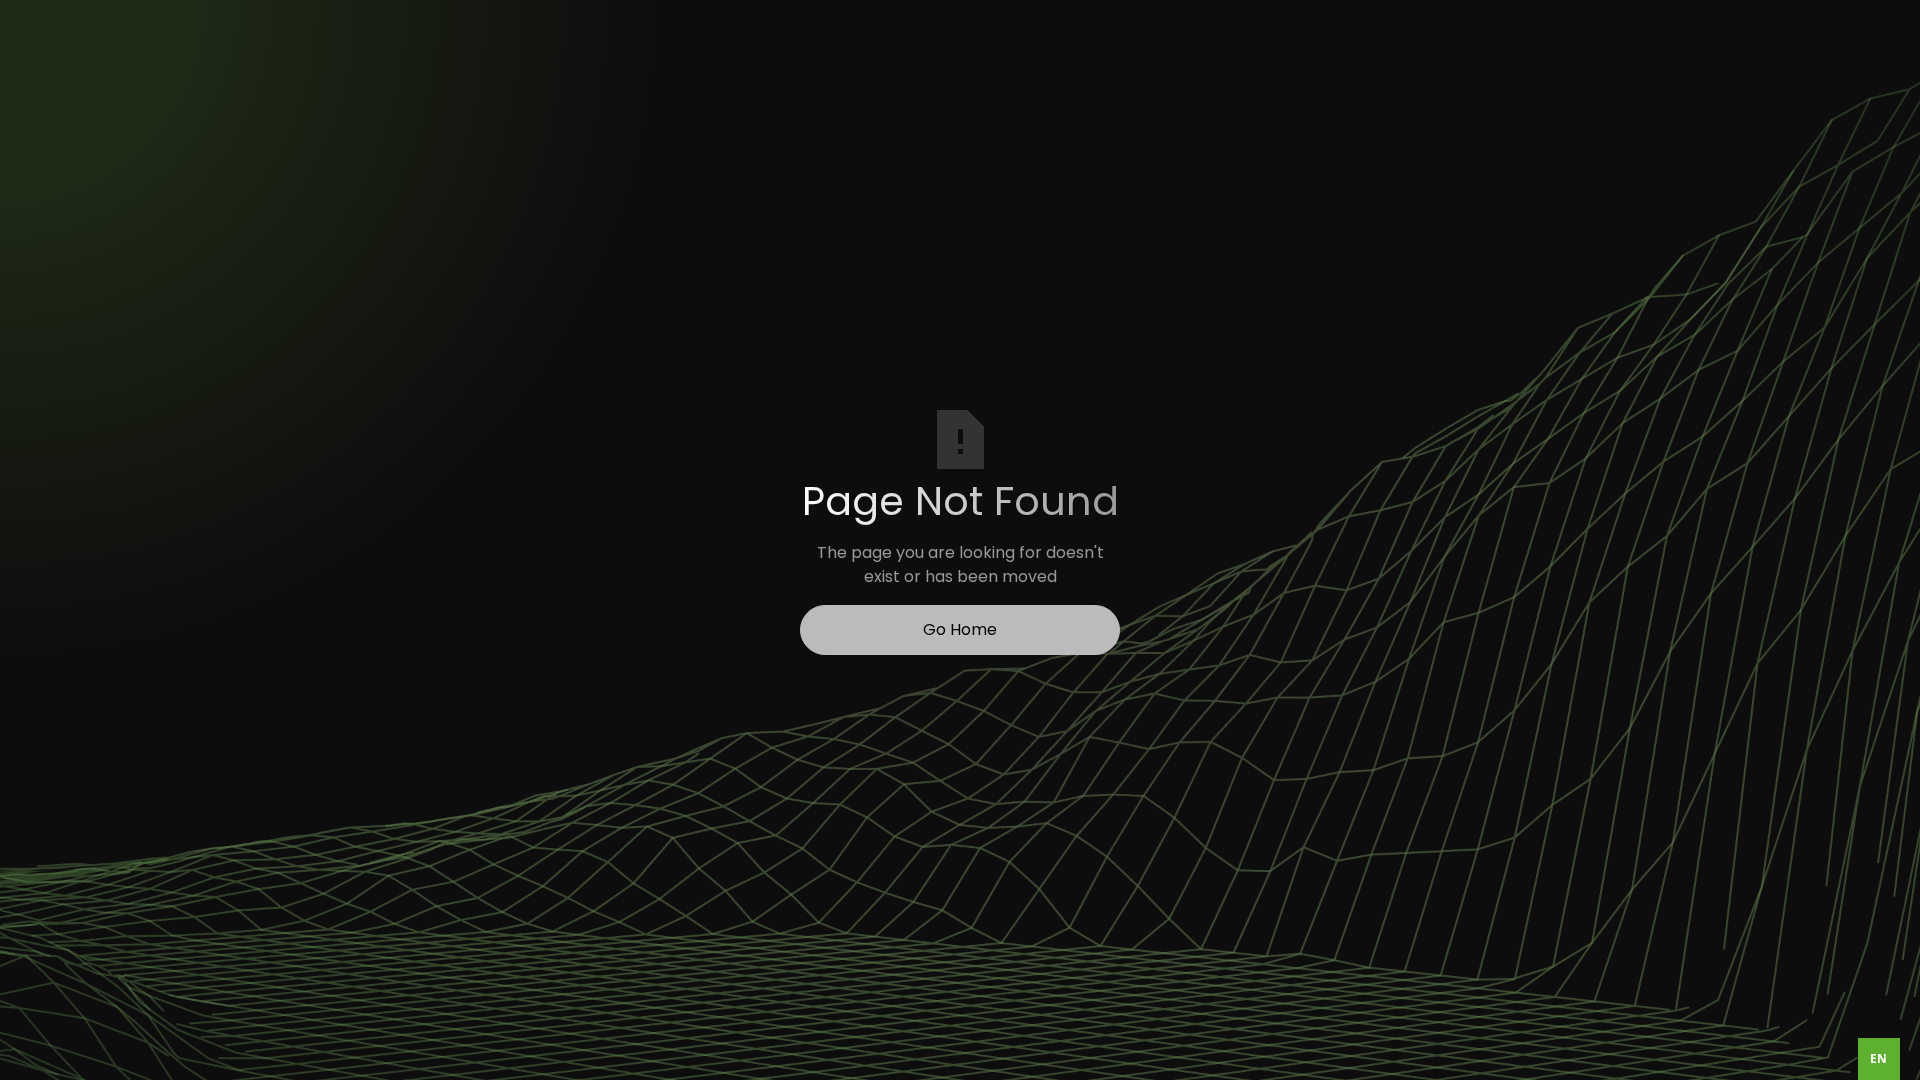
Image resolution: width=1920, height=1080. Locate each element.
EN (1878, 1058)
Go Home (960, 629)
